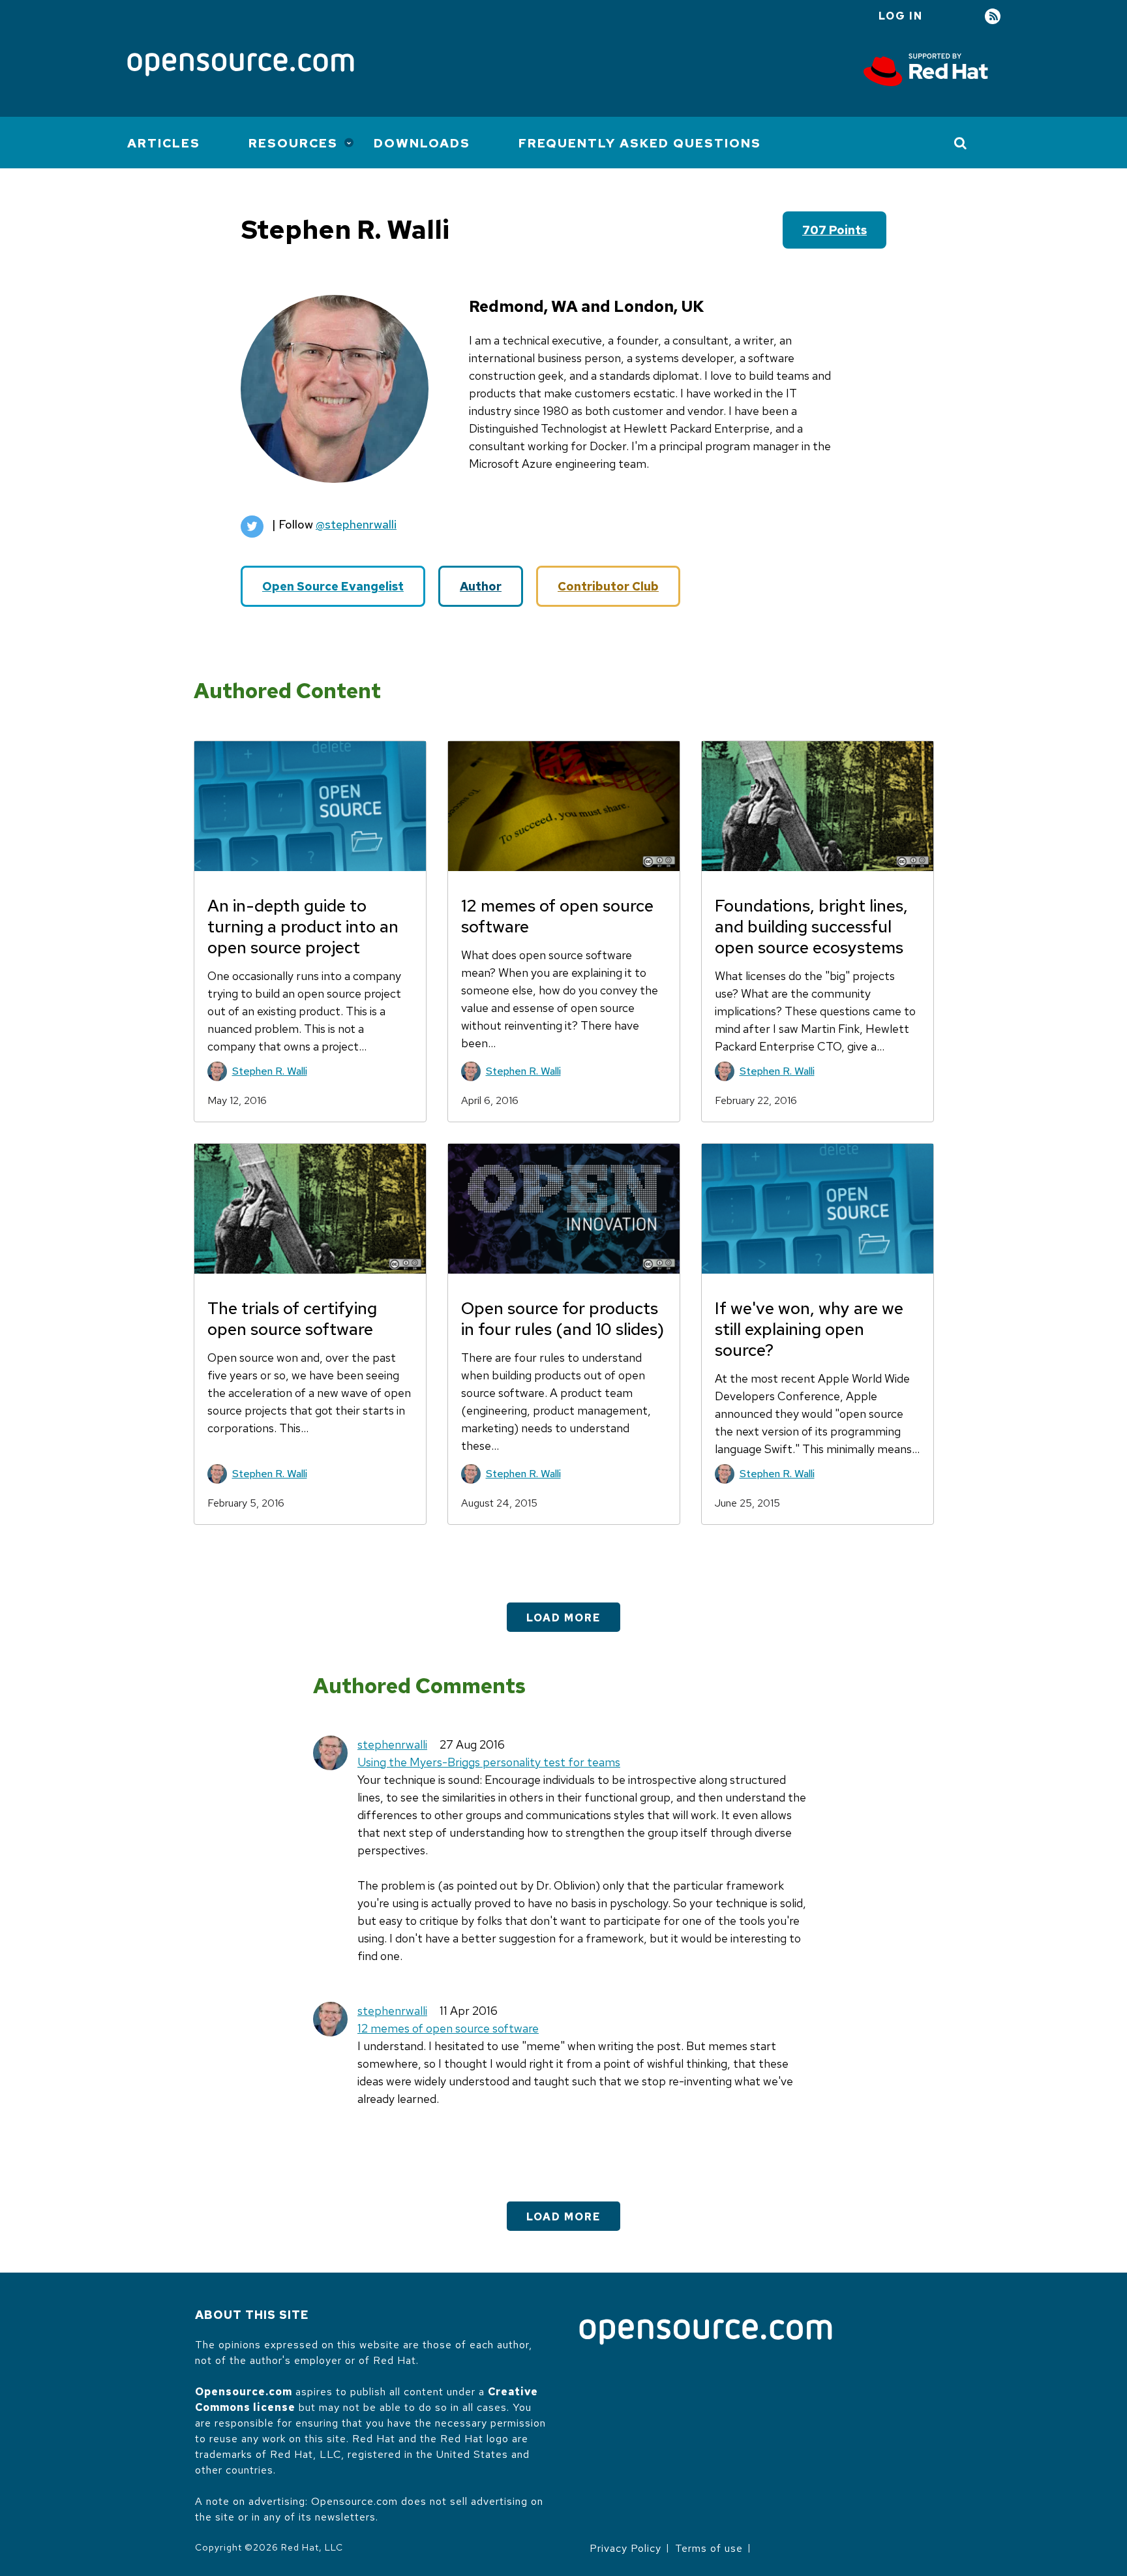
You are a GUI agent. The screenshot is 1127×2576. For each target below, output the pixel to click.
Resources (293, 143)
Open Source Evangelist (333, 586)
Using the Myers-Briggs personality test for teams (489, 1762)
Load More (563, 1618)
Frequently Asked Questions (640, 143)
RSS (993, 17)
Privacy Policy (625, 2548)
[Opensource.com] (241, 66)
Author (481, 586)
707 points (834, 230)
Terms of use (709, 2548)
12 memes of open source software (448, 2028)
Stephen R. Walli (270, 1071)
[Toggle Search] (961, 143)
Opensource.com (244, 2392)
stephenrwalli (392, 1744)
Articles (164, 143)
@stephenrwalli (356, 524)
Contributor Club (608, 586)
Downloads (422, 143)
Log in (901, 16)
